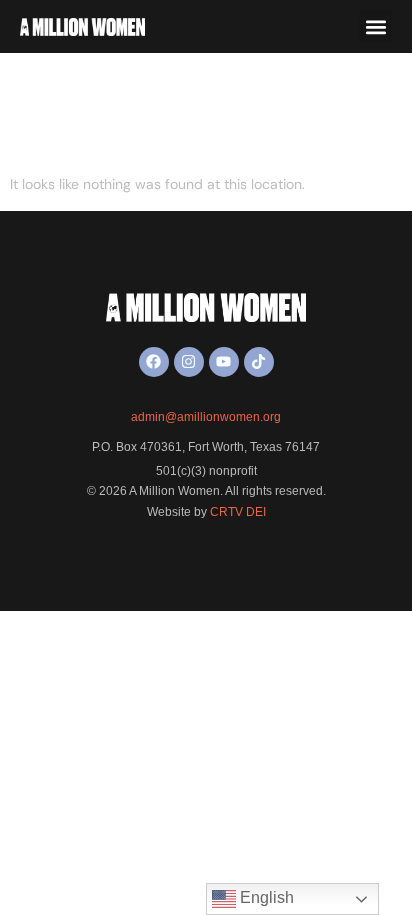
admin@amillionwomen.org (206, 417)
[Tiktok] (259, 362)
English (265, 897)
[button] (375, 26)
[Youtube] (224, 362)
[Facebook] (154, 362)
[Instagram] (189, 362)
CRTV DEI (238, 512)
